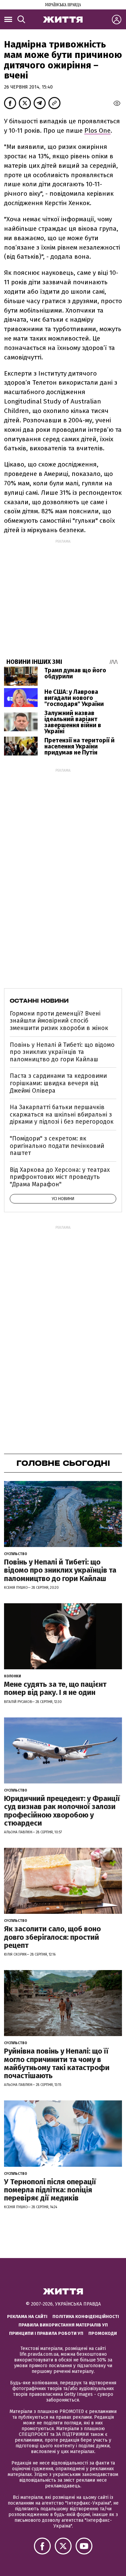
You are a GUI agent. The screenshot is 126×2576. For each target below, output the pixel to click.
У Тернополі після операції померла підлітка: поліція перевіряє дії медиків (50, 2190)
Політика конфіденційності (86, 2316)
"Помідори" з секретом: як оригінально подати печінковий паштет (57, 1146)
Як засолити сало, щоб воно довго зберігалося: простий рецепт (52, 1937)
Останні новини (39, 1001)
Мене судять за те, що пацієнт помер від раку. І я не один (55, 1688)
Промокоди (103, 2333)
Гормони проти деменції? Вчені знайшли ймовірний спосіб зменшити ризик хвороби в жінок (59, 1021)
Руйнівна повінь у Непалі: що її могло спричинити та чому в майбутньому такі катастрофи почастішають (57, 2063)
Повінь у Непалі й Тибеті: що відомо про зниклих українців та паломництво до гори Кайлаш (62, 1052)
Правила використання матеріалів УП (63, 2325)
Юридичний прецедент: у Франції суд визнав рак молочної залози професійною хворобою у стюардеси (62, 1811)
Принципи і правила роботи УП (46, 2333)
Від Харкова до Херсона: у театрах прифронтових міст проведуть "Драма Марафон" (60, 1177)
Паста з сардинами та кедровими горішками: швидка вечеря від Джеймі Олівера (58, 1083)
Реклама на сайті (27, 2316)
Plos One (97, 131)
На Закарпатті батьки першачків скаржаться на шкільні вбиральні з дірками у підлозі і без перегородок (62, 1114)
